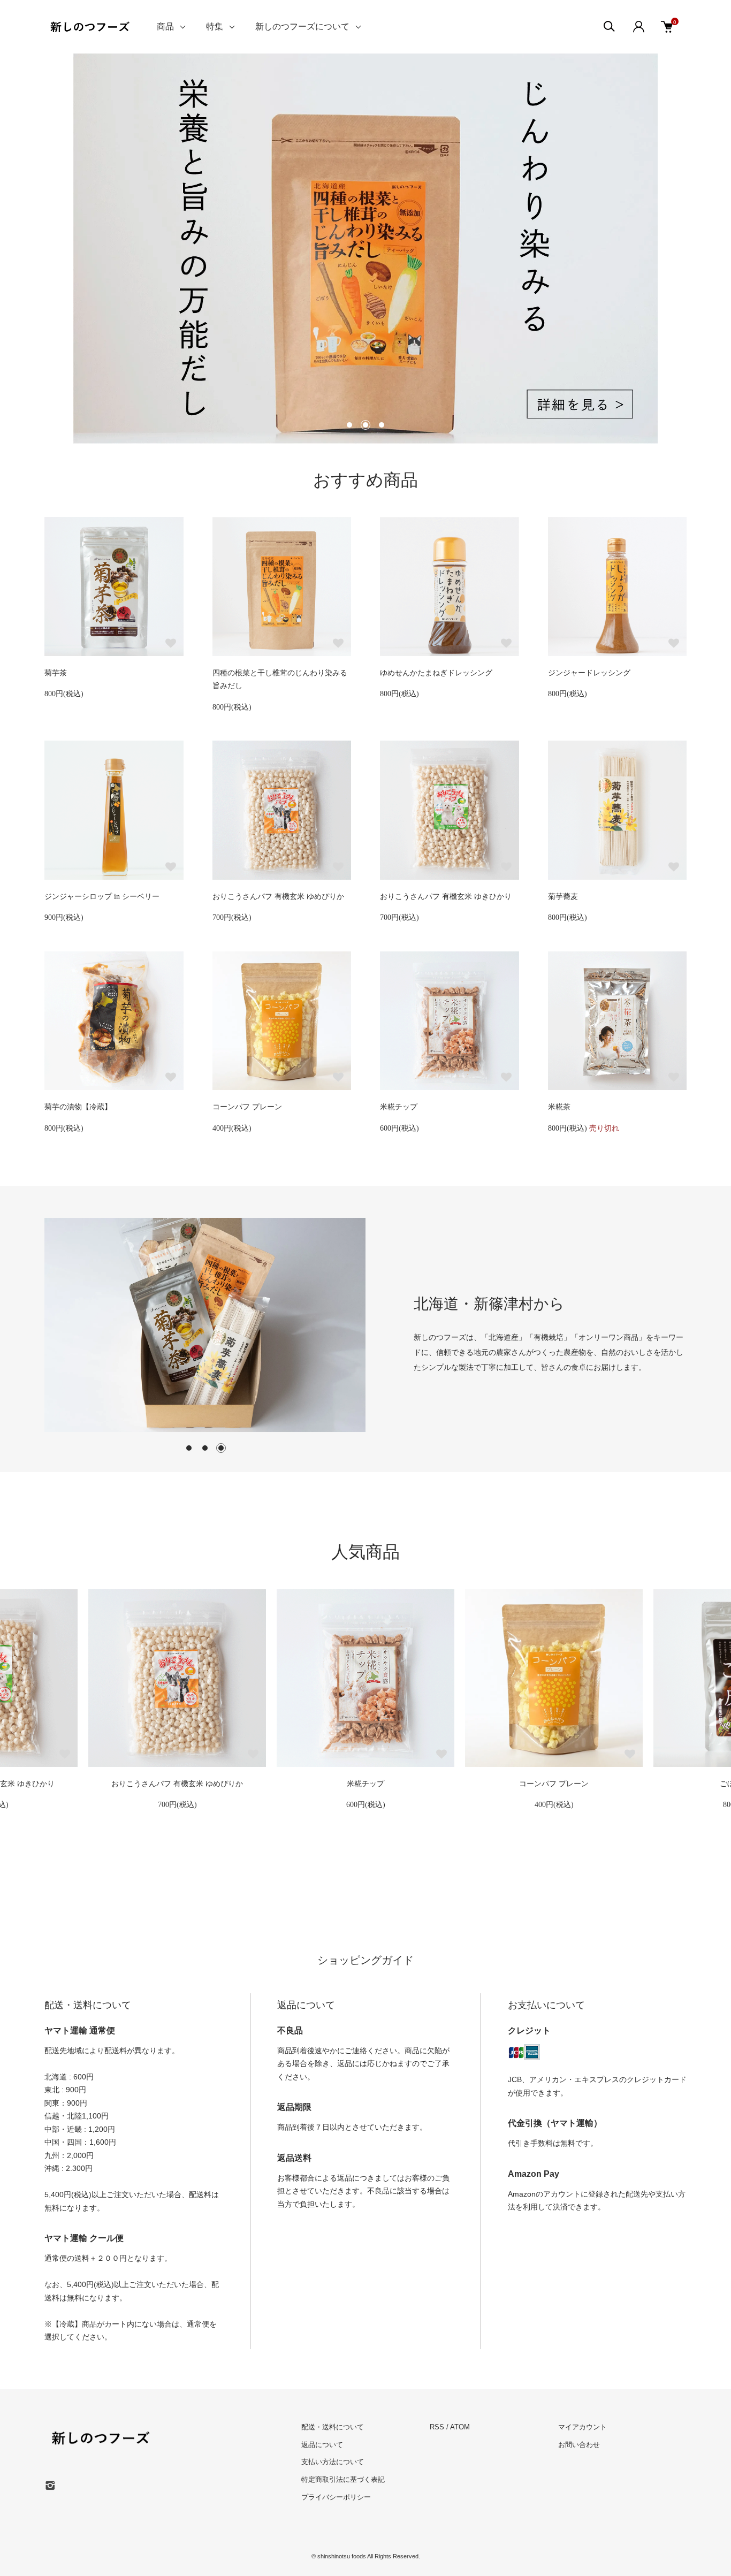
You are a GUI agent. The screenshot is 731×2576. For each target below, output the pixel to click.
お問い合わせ (579, 2445)
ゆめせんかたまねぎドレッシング (436, 673)
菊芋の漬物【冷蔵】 (78, 1107)
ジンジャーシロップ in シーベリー (102, 897)
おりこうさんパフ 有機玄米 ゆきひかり (446, 897)
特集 (215, 26)
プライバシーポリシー (336, 2497)
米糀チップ (399, 1107)
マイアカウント (582, 2427)
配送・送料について (333, 2427)
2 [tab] (205, 1448)
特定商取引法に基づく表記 (343, 2479)
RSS (437, 2427)
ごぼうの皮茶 (554, 1784)
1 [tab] (189, 1448)
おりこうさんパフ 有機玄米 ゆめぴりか (278, 897)
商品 (165, 26)
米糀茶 (559, 1107)
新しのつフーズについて (302, 26)
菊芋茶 (56, 673)
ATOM (460, 2427)
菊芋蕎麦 (563, 897)
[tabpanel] (205, 1325)
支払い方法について (333, 2462)
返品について (322, 2445)
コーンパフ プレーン (247, 1107)
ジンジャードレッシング (589, 673)
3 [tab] (221, 1448)
